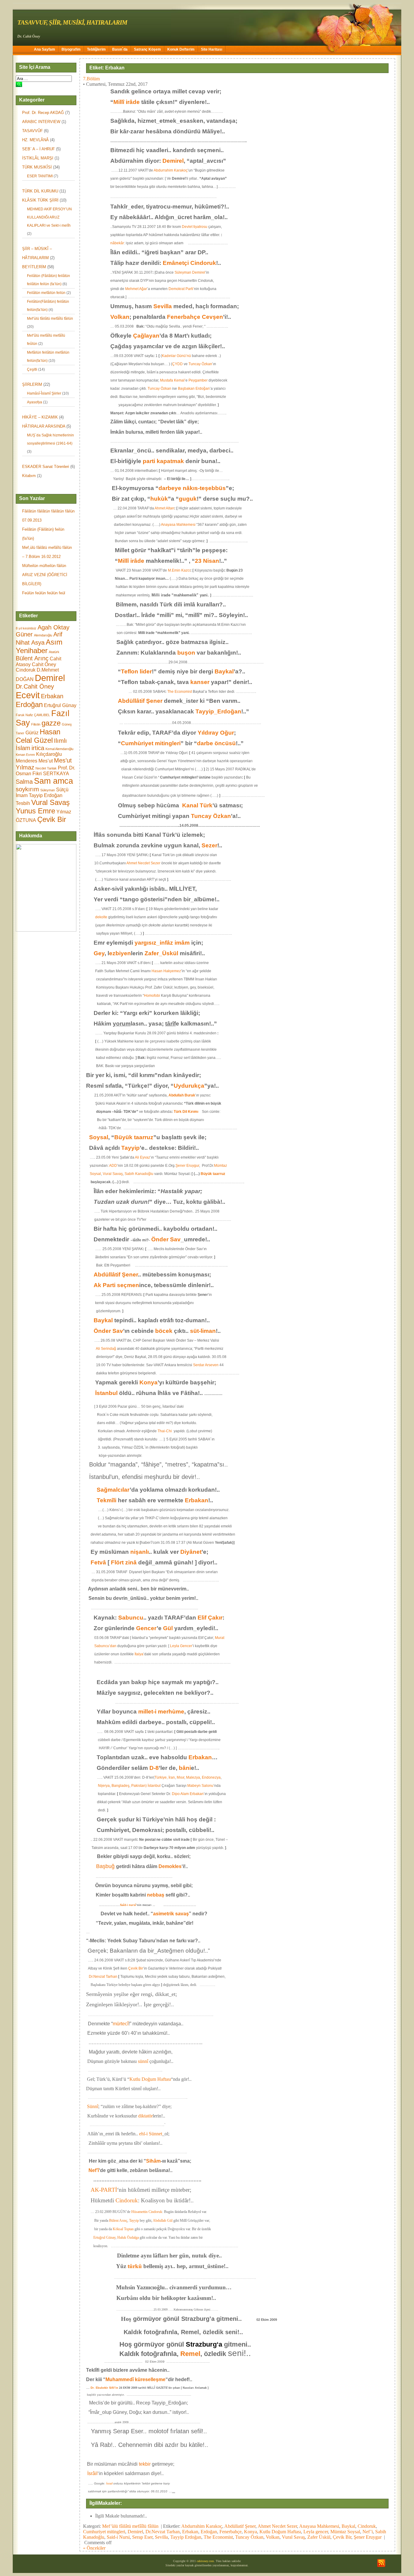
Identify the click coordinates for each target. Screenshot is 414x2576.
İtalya (139, 1654)
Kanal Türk (197, 805)
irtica (38, 748)
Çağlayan (146, 336)
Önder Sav (166, 1239)
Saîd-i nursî (128, 1905)
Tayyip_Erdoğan (218, 711)
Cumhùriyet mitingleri (151, 743)
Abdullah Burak (182, 1095)
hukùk (159, 499)
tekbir (145, 2464)
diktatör (145, 2116)
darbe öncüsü (216, 743)
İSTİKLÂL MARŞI (38, 158)
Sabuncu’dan (101, 1646)
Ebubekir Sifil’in (107, 2388)
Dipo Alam (180, 1794)
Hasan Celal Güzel (38, 736)
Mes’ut (46, 761)
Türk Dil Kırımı (186, 1112)
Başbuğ (105, 1866)
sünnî (143, 2061)
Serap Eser (142, 2537)
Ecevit (28, 695)
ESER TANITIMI (40, 176)
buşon (186, 653)
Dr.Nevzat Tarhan (103, 1977)
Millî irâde (127, 102)
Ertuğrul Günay (60, 705)
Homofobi (152, 996)
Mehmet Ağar (136, 289)
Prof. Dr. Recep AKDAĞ (43, 113)
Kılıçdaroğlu (49, 754)
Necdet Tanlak (46, 768)
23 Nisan (207, 561)
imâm (182, 943)
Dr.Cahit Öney (35, 686)
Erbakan (52, 696)
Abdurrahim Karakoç (171, 170)
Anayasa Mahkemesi (178, 525)
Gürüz (32, 733)
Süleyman (48, 790)
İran (172, 1777)
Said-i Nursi (118, 2537)
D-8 (154, 1768)
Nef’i (368, 2532)
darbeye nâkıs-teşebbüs (192, 488)
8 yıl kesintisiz (26, 628)
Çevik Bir (52, 819)
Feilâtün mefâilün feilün (46, 293)
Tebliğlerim (96, 49)
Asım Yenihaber (39, 646)
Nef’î (94, 2170)
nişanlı (140, 1552)
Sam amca (53, 781)
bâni (185, 1768)
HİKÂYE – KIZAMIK (40, 417)
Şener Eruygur (187, 1166)
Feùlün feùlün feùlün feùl (44, 593)
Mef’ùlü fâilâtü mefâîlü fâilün (50, 319)
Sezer (209, 845)
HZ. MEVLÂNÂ (35, 140)
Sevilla (163, 306)
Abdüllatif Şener (240, 2526)
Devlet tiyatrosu (195, 227)
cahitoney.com (205, 2561)
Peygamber (198, 380)
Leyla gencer (316, 2532)
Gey (99, 953)
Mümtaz (220, 1166)
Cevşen (212, 317)
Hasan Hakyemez (166, 971)
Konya (149, 1382)
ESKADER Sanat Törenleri (46, 467)
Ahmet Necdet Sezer (143, 863)
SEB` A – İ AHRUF (38, 149)
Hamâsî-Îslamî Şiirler (44, 393)
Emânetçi (176, 263)
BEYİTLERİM (34, 267)
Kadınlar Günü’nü (176, 356)
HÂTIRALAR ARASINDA (44, 426)
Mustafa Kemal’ (173, 380)
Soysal (99, 1137)
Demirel (50, 678)
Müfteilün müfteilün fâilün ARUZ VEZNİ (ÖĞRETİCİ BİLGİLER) (45, 575)
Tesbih (23, 803)
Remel (190, 2354)
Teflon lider (136, 671)
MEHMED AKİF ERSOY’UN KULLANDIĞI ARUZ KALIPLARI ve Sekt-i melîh (49, 217)
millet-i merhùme (161, 1712)
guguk (188, 499)
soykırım (27, 789)
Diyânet (191, 1552)
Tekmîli (107, 1500)
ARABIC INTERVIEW (41, 122)
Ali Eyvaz (142, 1157)
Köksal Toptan (124, 2229)
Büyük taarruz (134, 1137)
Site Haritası (212, 49)
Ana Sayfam (45, 49)
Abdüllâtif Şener (140, 701)
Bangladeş (120, 1786)
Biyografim (71, 49)
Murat (220, 1638)
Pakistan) (139, 1786)
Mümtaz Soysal (345, 2532)
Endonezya (211, 1777)
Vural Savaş (50, 802)
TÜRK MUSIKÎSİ (37, 167)
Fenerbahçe (184, 317)
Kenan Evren (25, 755)
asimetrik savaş (171, 1914)
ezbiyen (120, 953)
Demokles (170, 1866)
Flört (117, 1562)
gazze (51, 723)
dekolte (101, 917)
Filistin (36, 724)
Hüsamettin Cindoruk (146, 2212)
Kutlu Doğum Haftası (150, 2079)
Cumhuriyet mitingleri (104, 2532)
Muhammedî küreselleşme (135, 2379)
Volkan (120, 317)
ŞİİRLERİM (32, 384)
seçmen (128, 1285)
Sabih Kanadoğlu (139, 1174)
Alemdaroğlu (43, 635)
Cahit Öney (44, 664)
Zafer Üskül (319, 2537)
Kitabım (29, 476)
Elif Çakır (210, 1618)
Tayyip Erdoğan (46, 795)
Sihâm (153, 2161)
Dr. (93, 2388)
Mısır (180, 1777)
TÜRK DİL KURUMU (40, 191)
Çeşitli (32, 369)
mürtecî (121, 2024)
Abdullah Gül (163, 2221)
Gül (168, 1628)
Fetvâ (98, 1562)
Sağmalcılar (113, 1490)
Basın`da (120, 49)
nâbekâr (117, 243)
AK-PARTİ (104, 2190)
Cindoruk (26, 670)
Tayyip (130, 1148)
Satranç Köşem (147, 49)
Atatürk (54, 652)
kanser (200, 682)
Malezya (193, 1777)
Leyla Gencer (181, 1646)
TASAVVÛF (32, 131)
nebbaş (156, 1895)
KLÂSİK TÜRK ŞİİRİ (40, 200)
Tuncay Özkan (200, 364)
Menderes (27, 761)
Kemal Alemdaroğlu (59, 749)
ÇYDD (177, 364)
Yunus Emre (35, 811)
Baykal (224, 671)
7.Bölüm (91, 79)
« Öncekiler (94, 2548)
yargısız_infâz (154, 943)
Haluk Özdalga (128, 2237)
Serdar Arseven (206, 1365)
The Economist (180, 692)
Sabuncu (131, 1618)
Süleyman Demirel (190, 272)
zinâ (131, 1562)
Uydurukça (189, 1086)
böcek (164, 1331)
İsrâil (92, 2473)
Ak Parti (105, 1285)
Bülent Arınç (32, 658)
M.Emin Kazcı (179, 570)
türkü (135, 2266)
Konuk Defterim (181, 49)
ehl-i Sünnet (151, 2134)
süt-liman (203, 1331)
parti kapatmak (163, 461)
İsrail (109, 2483)
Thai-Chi (165, 1431)
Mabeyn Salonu (200, 1786)
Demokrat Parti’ (181, 289)
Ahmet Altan (164, 508)
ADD (113, 1166)
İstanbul (106, 1393)
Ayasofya (35, 402)
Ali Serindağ (106, 1349)
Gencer (146, 1628)
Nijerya (104, 1786)
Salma (24, 782)
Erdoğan (29, 704)
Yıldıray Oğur (216, 733)
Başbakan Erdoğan (194, 389)
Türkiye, (161, 1777)
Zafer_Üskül (161, 953)
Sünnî (93, 2106)
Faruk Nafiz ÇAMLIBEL (33, 715)
